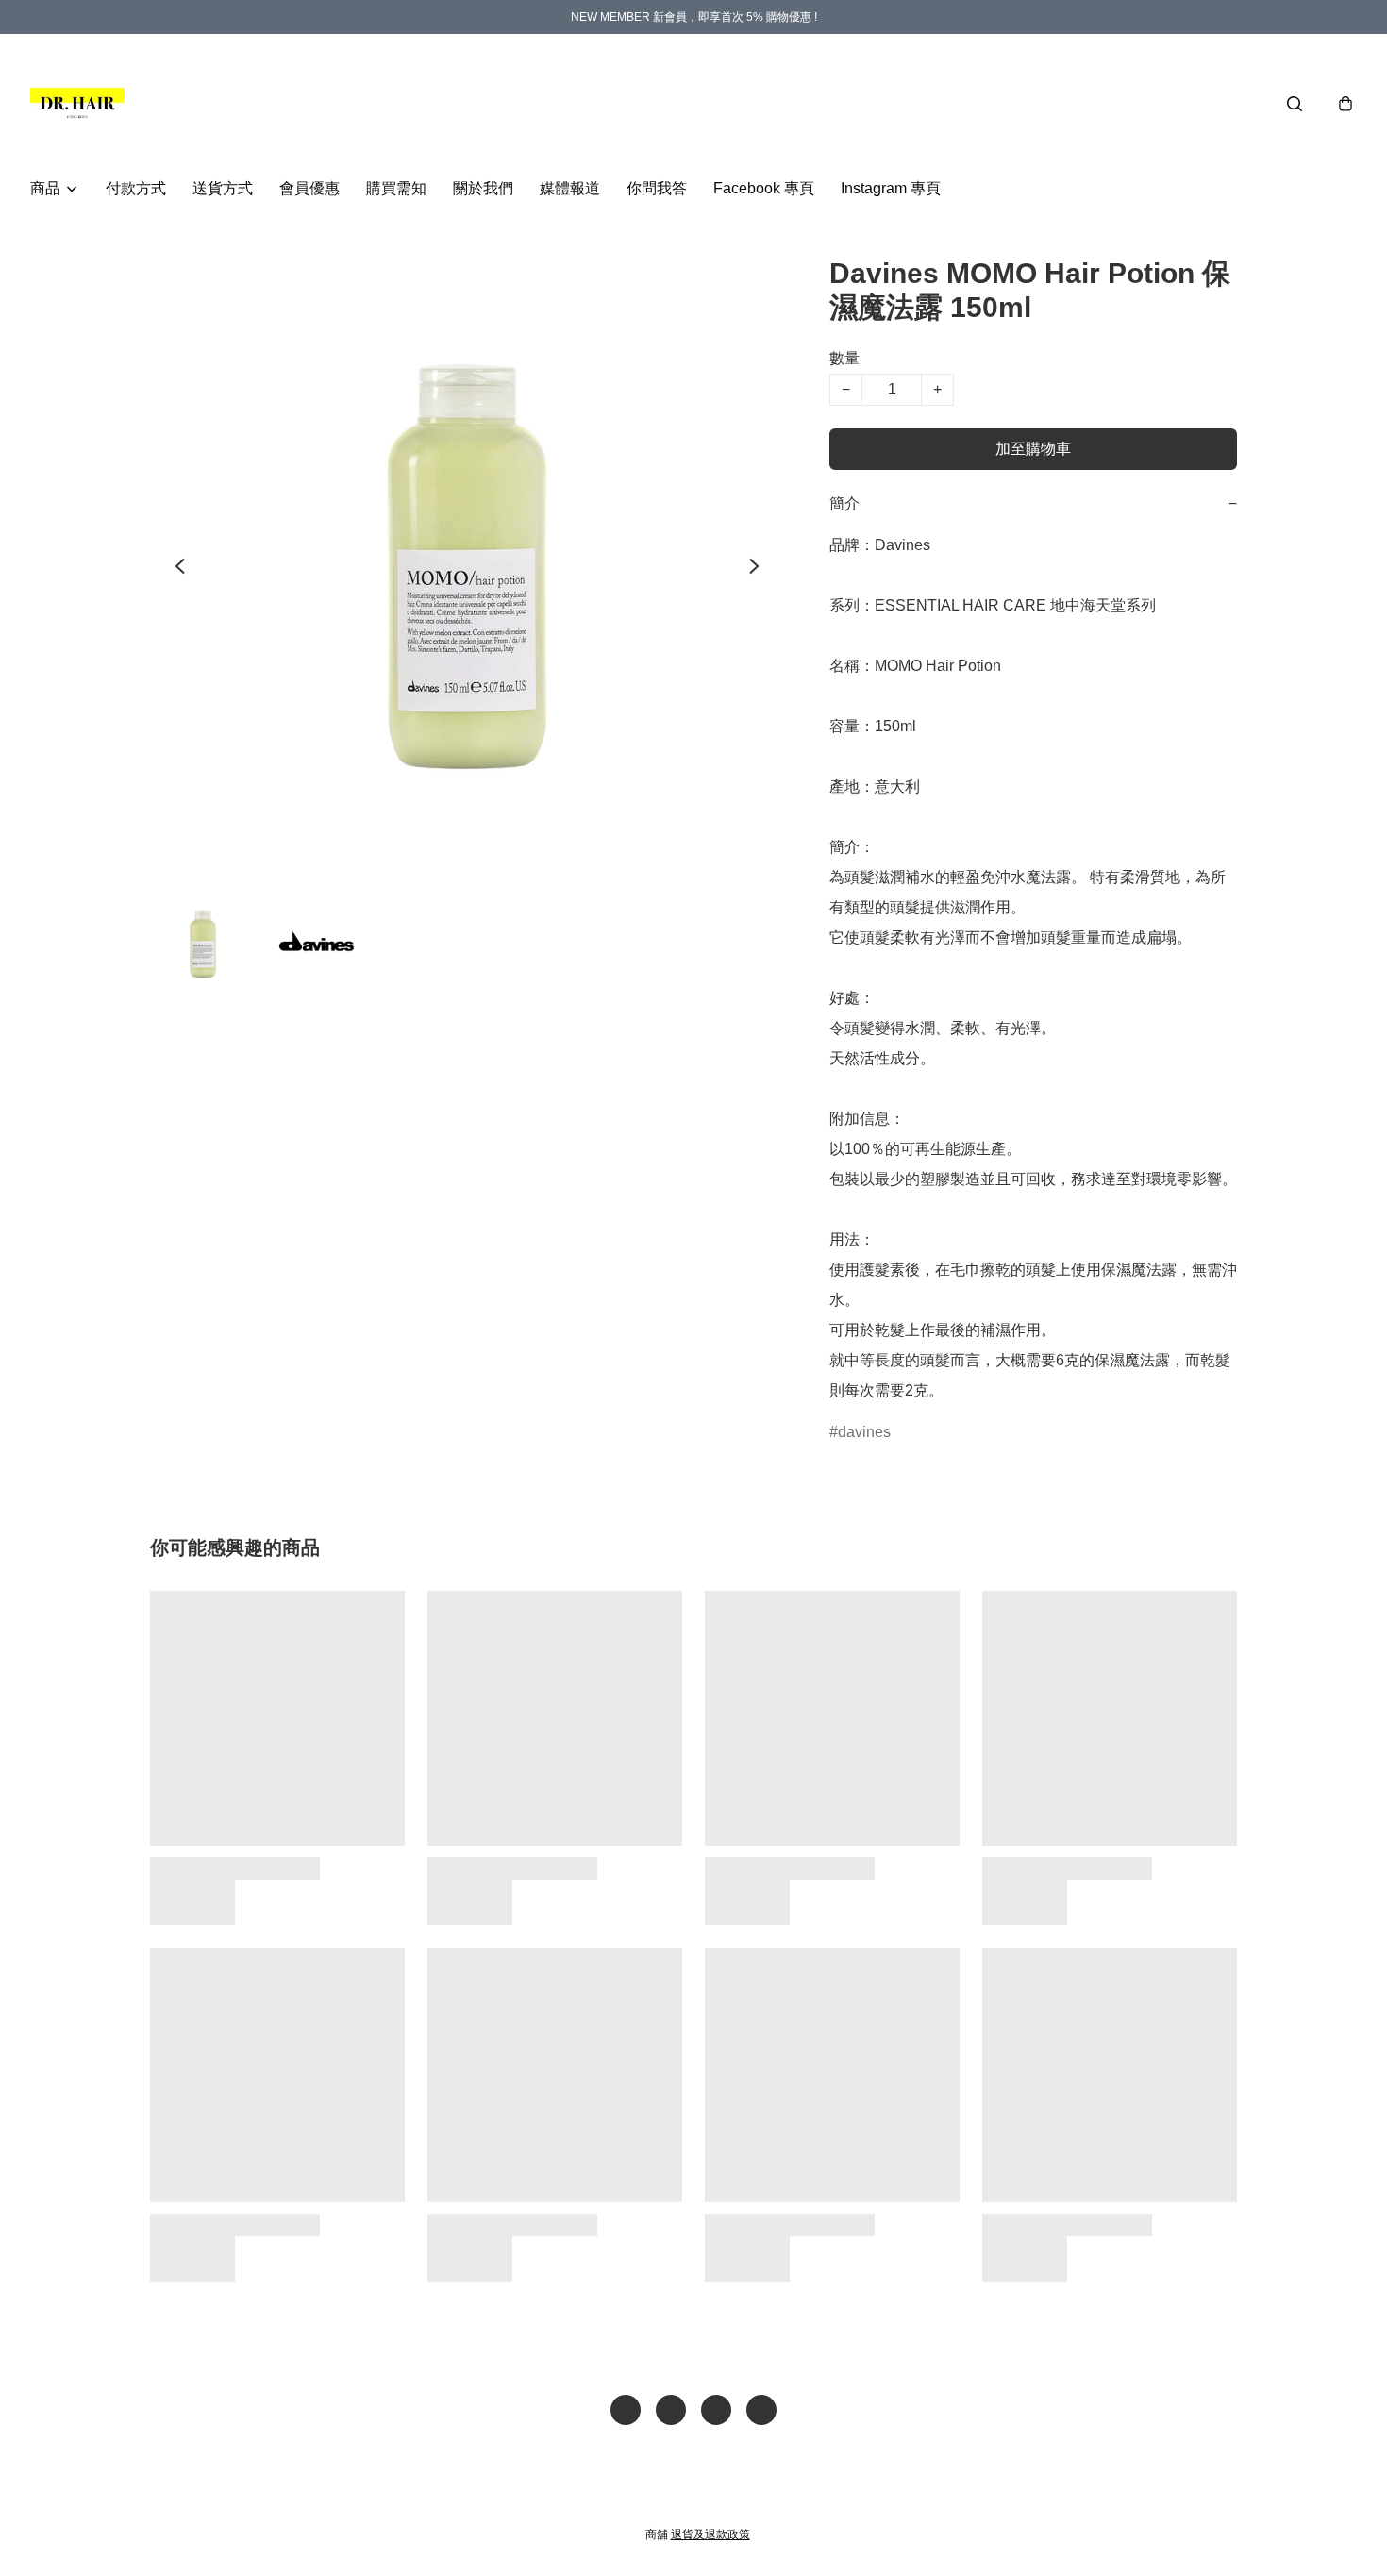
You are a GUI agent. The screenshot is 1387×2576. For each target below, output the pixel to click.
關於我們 (483, 188)
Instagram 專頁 (891, 188)
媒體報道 (570, 188)
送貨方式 (223, 188)
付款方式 (136, 188)
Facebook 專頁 (764, 188)
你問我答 (657, 188)
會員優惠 (309, 188)
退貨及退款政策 (710, 2534)
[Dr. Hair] (77, 104)
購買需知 (396, 188)
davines (864, 1432)
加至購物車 (1033, 449)
